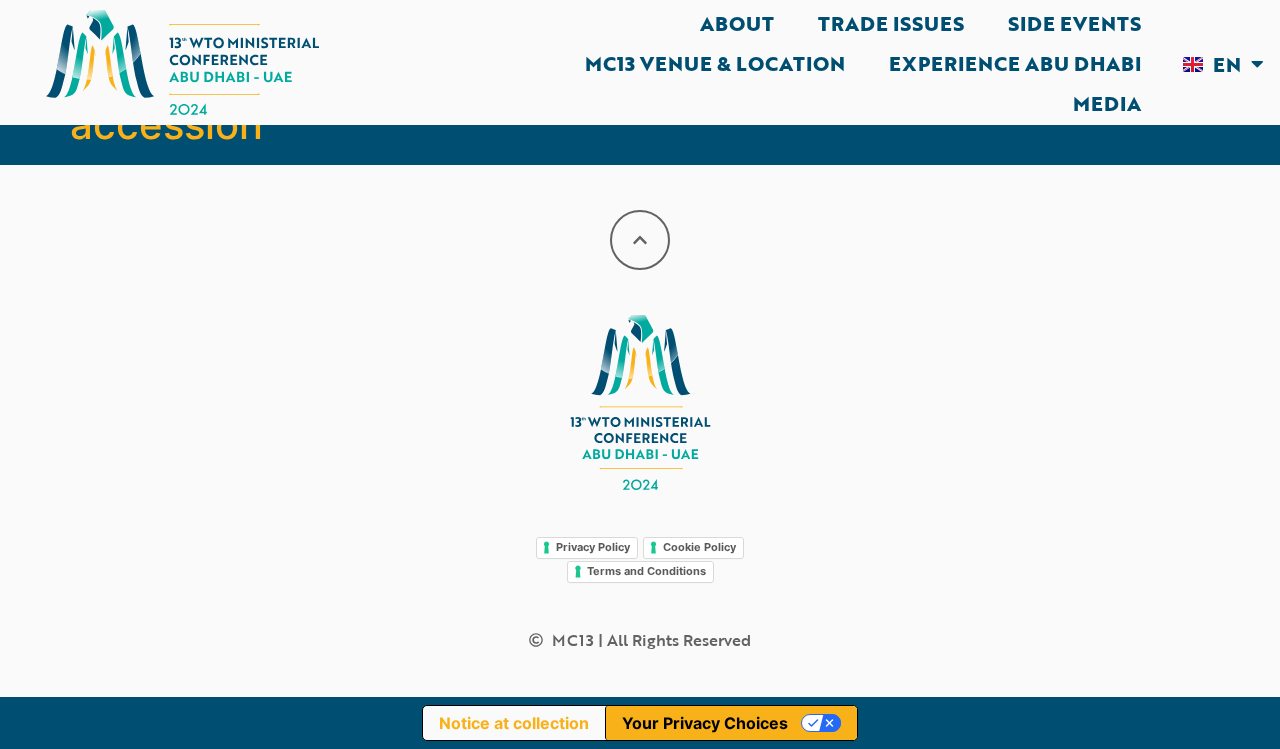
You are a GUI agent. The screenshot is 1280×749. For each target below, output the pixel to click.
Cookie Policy (699, 547)
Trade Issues (891, 23)
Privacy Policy (593, 547)
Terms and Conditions (646, 571)
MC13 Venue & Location (715, 63)
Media (1107, 103)
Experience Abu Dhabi (1015, 63)
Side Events (1074, 23)
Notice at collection (514, 723)
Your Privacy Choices (705, 723)
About (737, 23)
